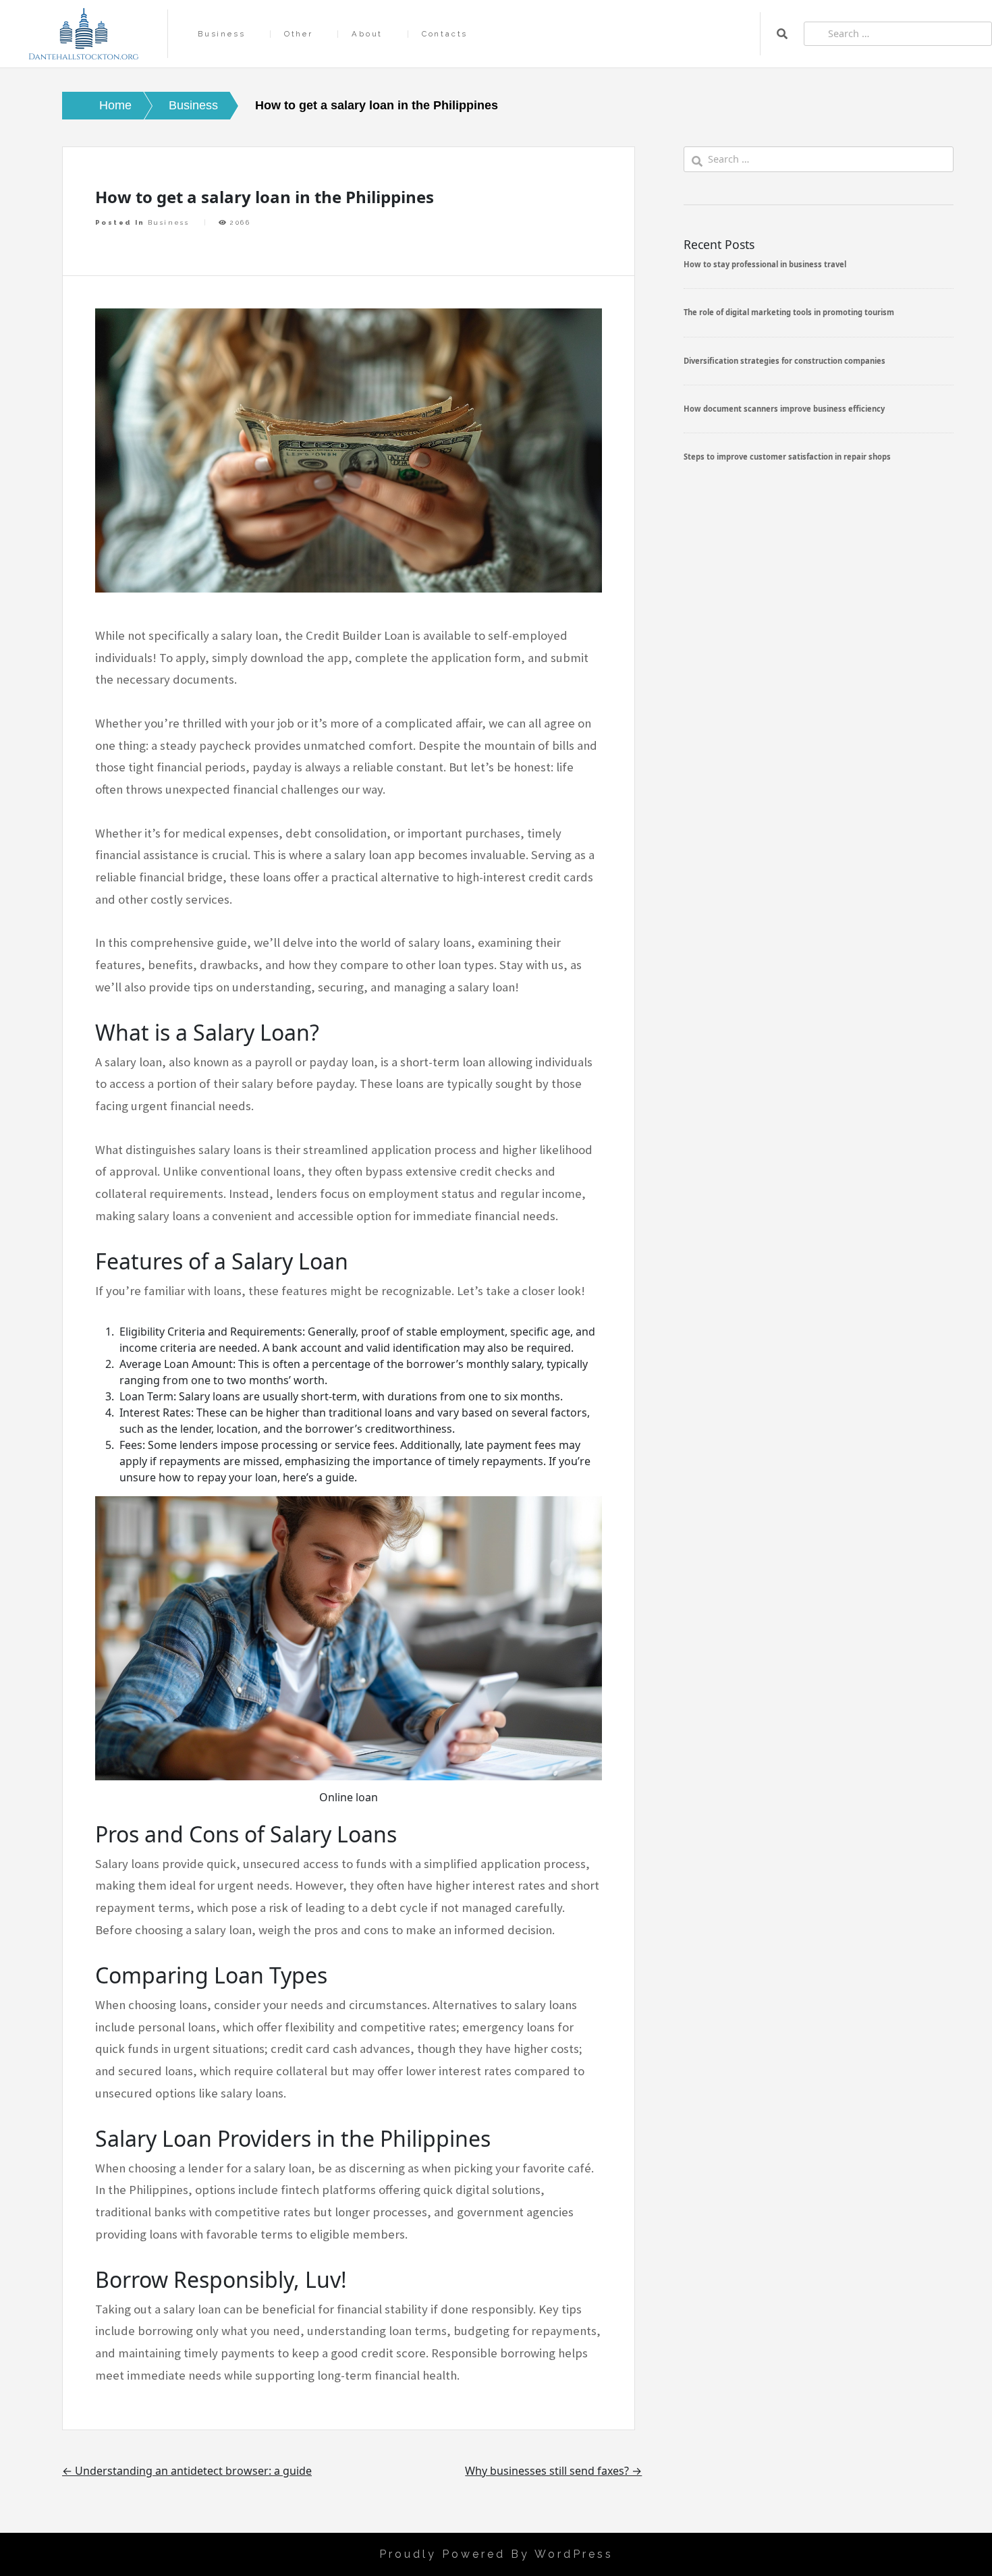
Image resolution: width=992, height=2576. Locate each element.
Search (782, 34)
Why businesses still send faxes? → (553, 2471)
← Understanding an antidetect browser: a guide (187, 2471)
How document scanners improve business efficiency (784, 409)
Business (221, 34)
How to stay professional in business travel (765, 264)
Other (299, 34)
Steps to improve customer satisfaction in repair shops (787, 457)
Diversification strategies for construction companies (784, 361)
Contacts (445, 34)
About (367, 34)
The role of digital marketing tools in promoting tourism (789, 312)
